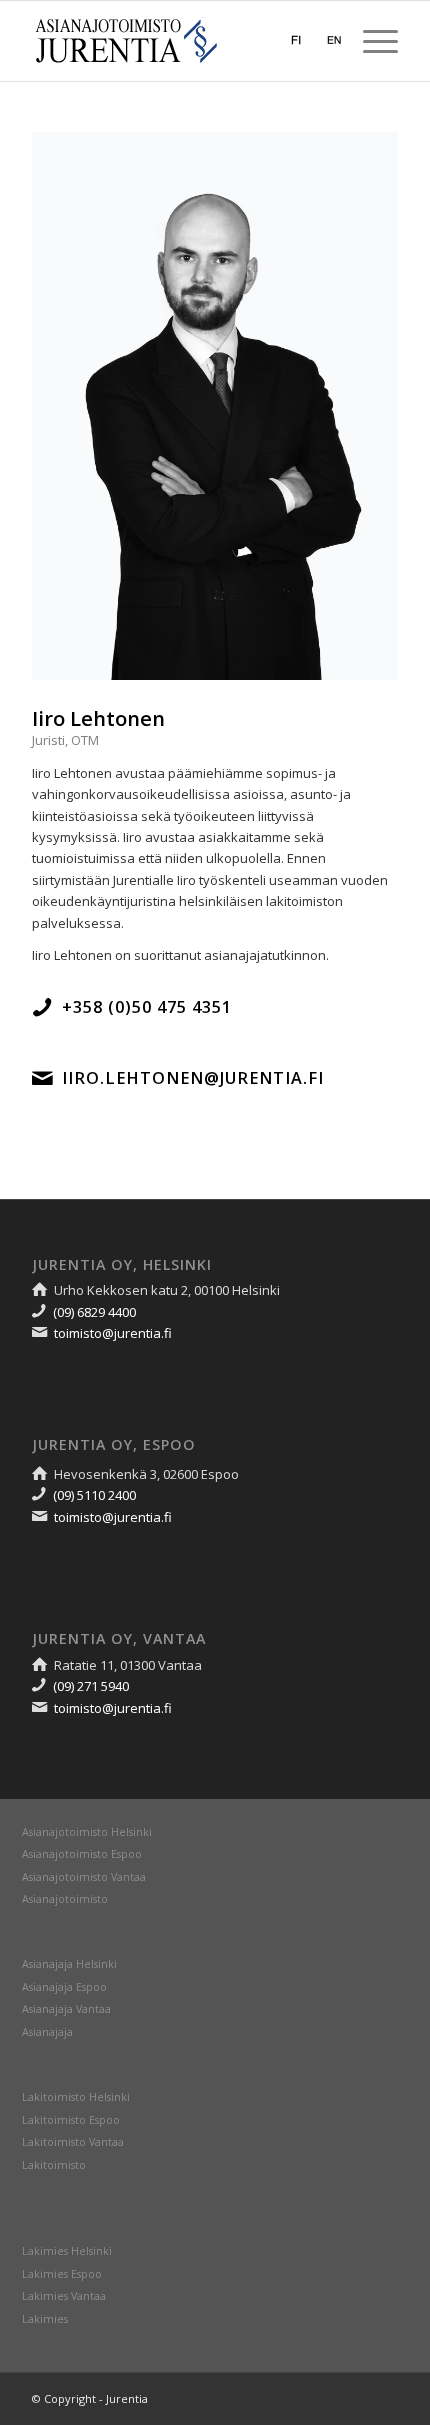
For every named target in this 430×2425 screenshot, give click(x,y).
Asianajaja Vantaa (66, 2009)
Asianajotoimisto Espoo (82, 1854)
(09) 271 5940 (91, 1686)
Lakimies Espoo (62, 2274)
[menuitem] (370, 41)
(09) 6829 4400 (94, 1312)
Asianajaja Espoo (64, 1987)
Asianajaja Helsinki (69, 1964)
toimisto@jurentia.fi (113, 1333)
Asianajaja (47, 2032)
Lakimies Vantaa (64, 2296)
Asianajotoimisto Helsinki (87, 1832)
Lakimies (45, 2319)
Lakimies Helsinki (67, 2251)
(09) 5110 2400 (94, 1495)
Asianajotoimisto (65, 1899)
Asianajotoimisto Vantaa (84, 1877)
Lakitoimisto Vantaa (73, 2142)
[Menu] (370, 41)
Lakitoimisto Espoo (71, 2120)
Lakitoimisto (54, 2165)
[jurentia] (178, 41)
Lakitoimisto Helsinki (76, 2097)
